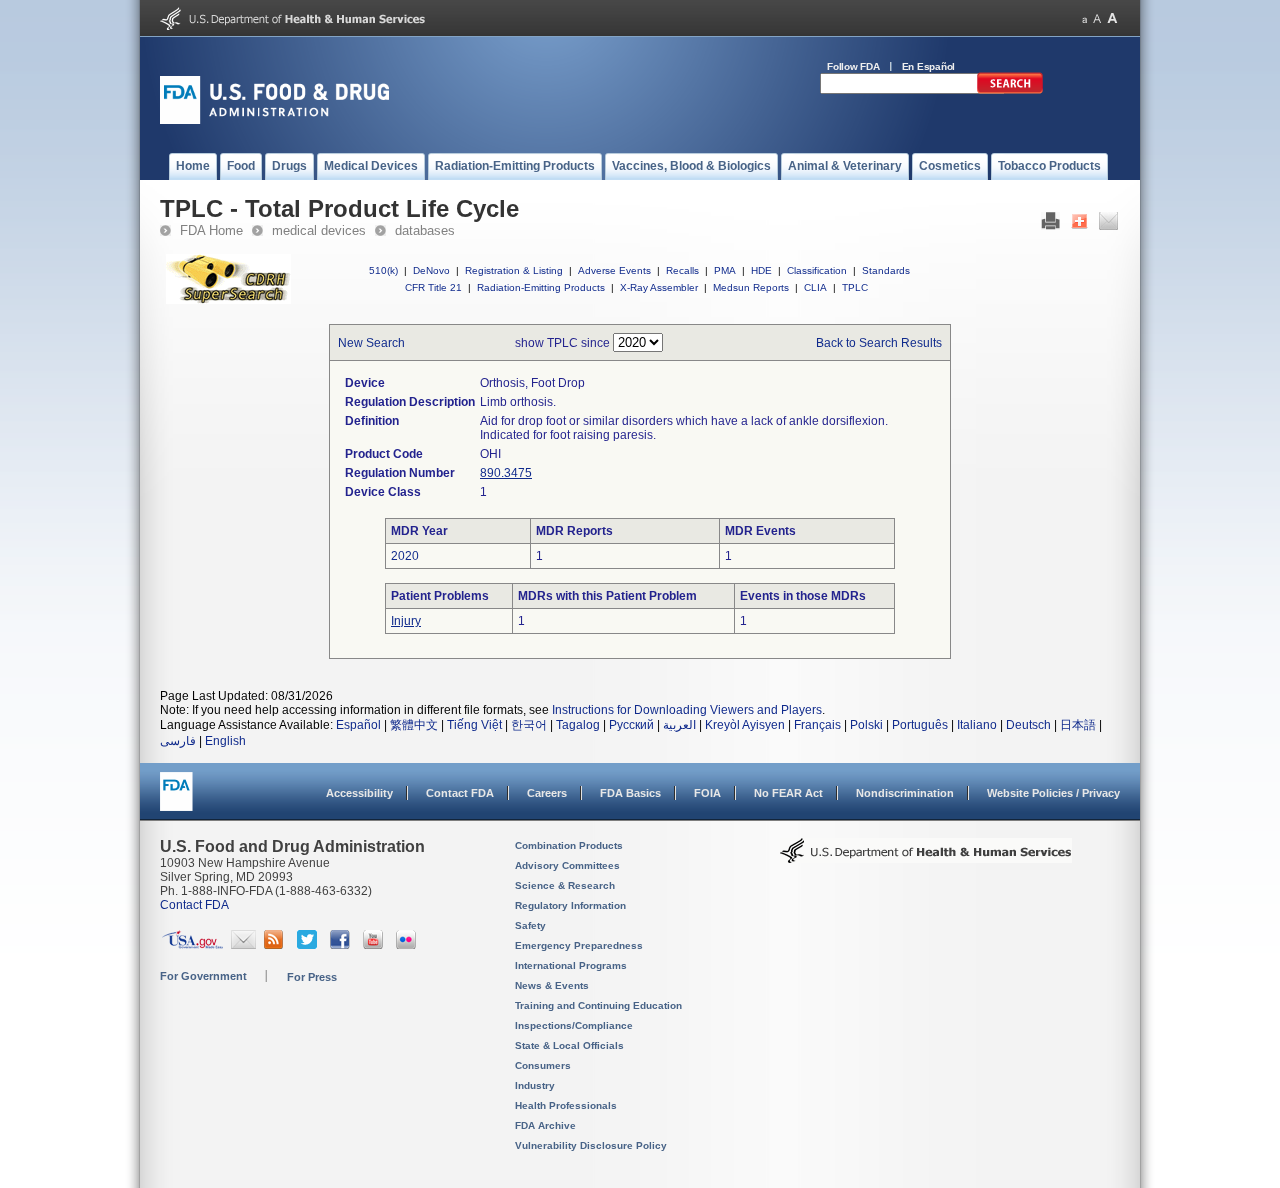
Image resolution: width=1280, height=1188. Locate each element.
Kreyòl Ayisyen (745, 725)
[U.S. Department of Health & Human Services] (926, 858)
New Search (371, 343)
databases (425, 230)
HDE (761, 270)
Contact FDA (460, 793)
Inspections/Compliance (574, 1025)
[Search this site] (1010, 90)
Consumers (543, 1065)
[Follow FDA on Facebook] (342, 945)
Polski (866, 725)
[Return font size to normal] (1097, 18)
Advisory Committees (567, 865)
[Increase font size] (1112, 18)
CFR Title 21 (433, 287)
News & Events (552, 985)
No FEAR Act (788, 793)
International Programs (571, 965)
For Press (312, 977)
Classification (817, 270)
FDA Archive (545, 1125)
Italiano (977, 725)
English (225, 741)
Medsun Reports (751, 287)
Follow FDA (853, 66)
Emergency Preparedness (579, 945)
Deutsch (1028, 725)
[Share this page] (1079, 226)
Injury (406, 621)
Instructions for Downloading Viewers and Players (687, 710)
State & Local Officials (569, 1045)
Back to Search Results (879, 343)
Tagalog (578, 725)
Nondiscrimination (905, 793)
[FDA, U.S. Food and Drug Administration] (274, 120)
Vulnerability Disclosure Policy (591, 1145)
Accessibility (359, 793)
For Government (203, 976)
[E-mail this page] (1108, 226)
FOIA (707, 793)
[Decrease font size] (1084, 18)
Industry (535, 1085)
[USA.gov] (192, 945)
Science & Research (565, 885)
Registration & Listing (514, 270)
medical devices (319, 230)
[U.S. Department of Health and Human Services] (292, 26)
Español (358, 725)
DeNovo (431, 270)
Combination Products (569, 845)
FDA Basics (630, 793)
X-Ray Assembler (659, 287)
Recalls (682, 270)
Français (817, 725)
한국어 (529, 725)
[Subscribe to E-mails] (243, 945)
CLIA (815, 287)
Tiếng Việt (474, 725)
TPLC (855, 287)
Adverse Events (614, 270)
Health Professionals (566, 1105)
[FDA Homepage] (176, 800)
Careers (547, 793)
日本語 (1078, 725)
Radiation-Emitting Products (541, 287)
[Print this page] (1050, 226)
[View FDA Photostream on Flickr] (408, 945)
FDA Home (211, 230)
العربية (679, 725)
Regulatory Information (570, 905)
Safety (530, 925)
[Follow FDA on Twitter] (309, 945)
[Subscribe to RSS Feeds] (276, 945)
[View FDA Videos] (375, 945)
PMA (725, 270)
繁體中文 (414, 725)
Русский (631, 725)
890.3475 (506, 473)
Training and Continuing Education (598, 1005)
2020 (405, 556)
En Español (929, 66)
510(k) (383, 270)
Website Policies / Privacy (1053, 793)
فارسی (178, 741)
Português (920, 725)
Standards (886, 270)
